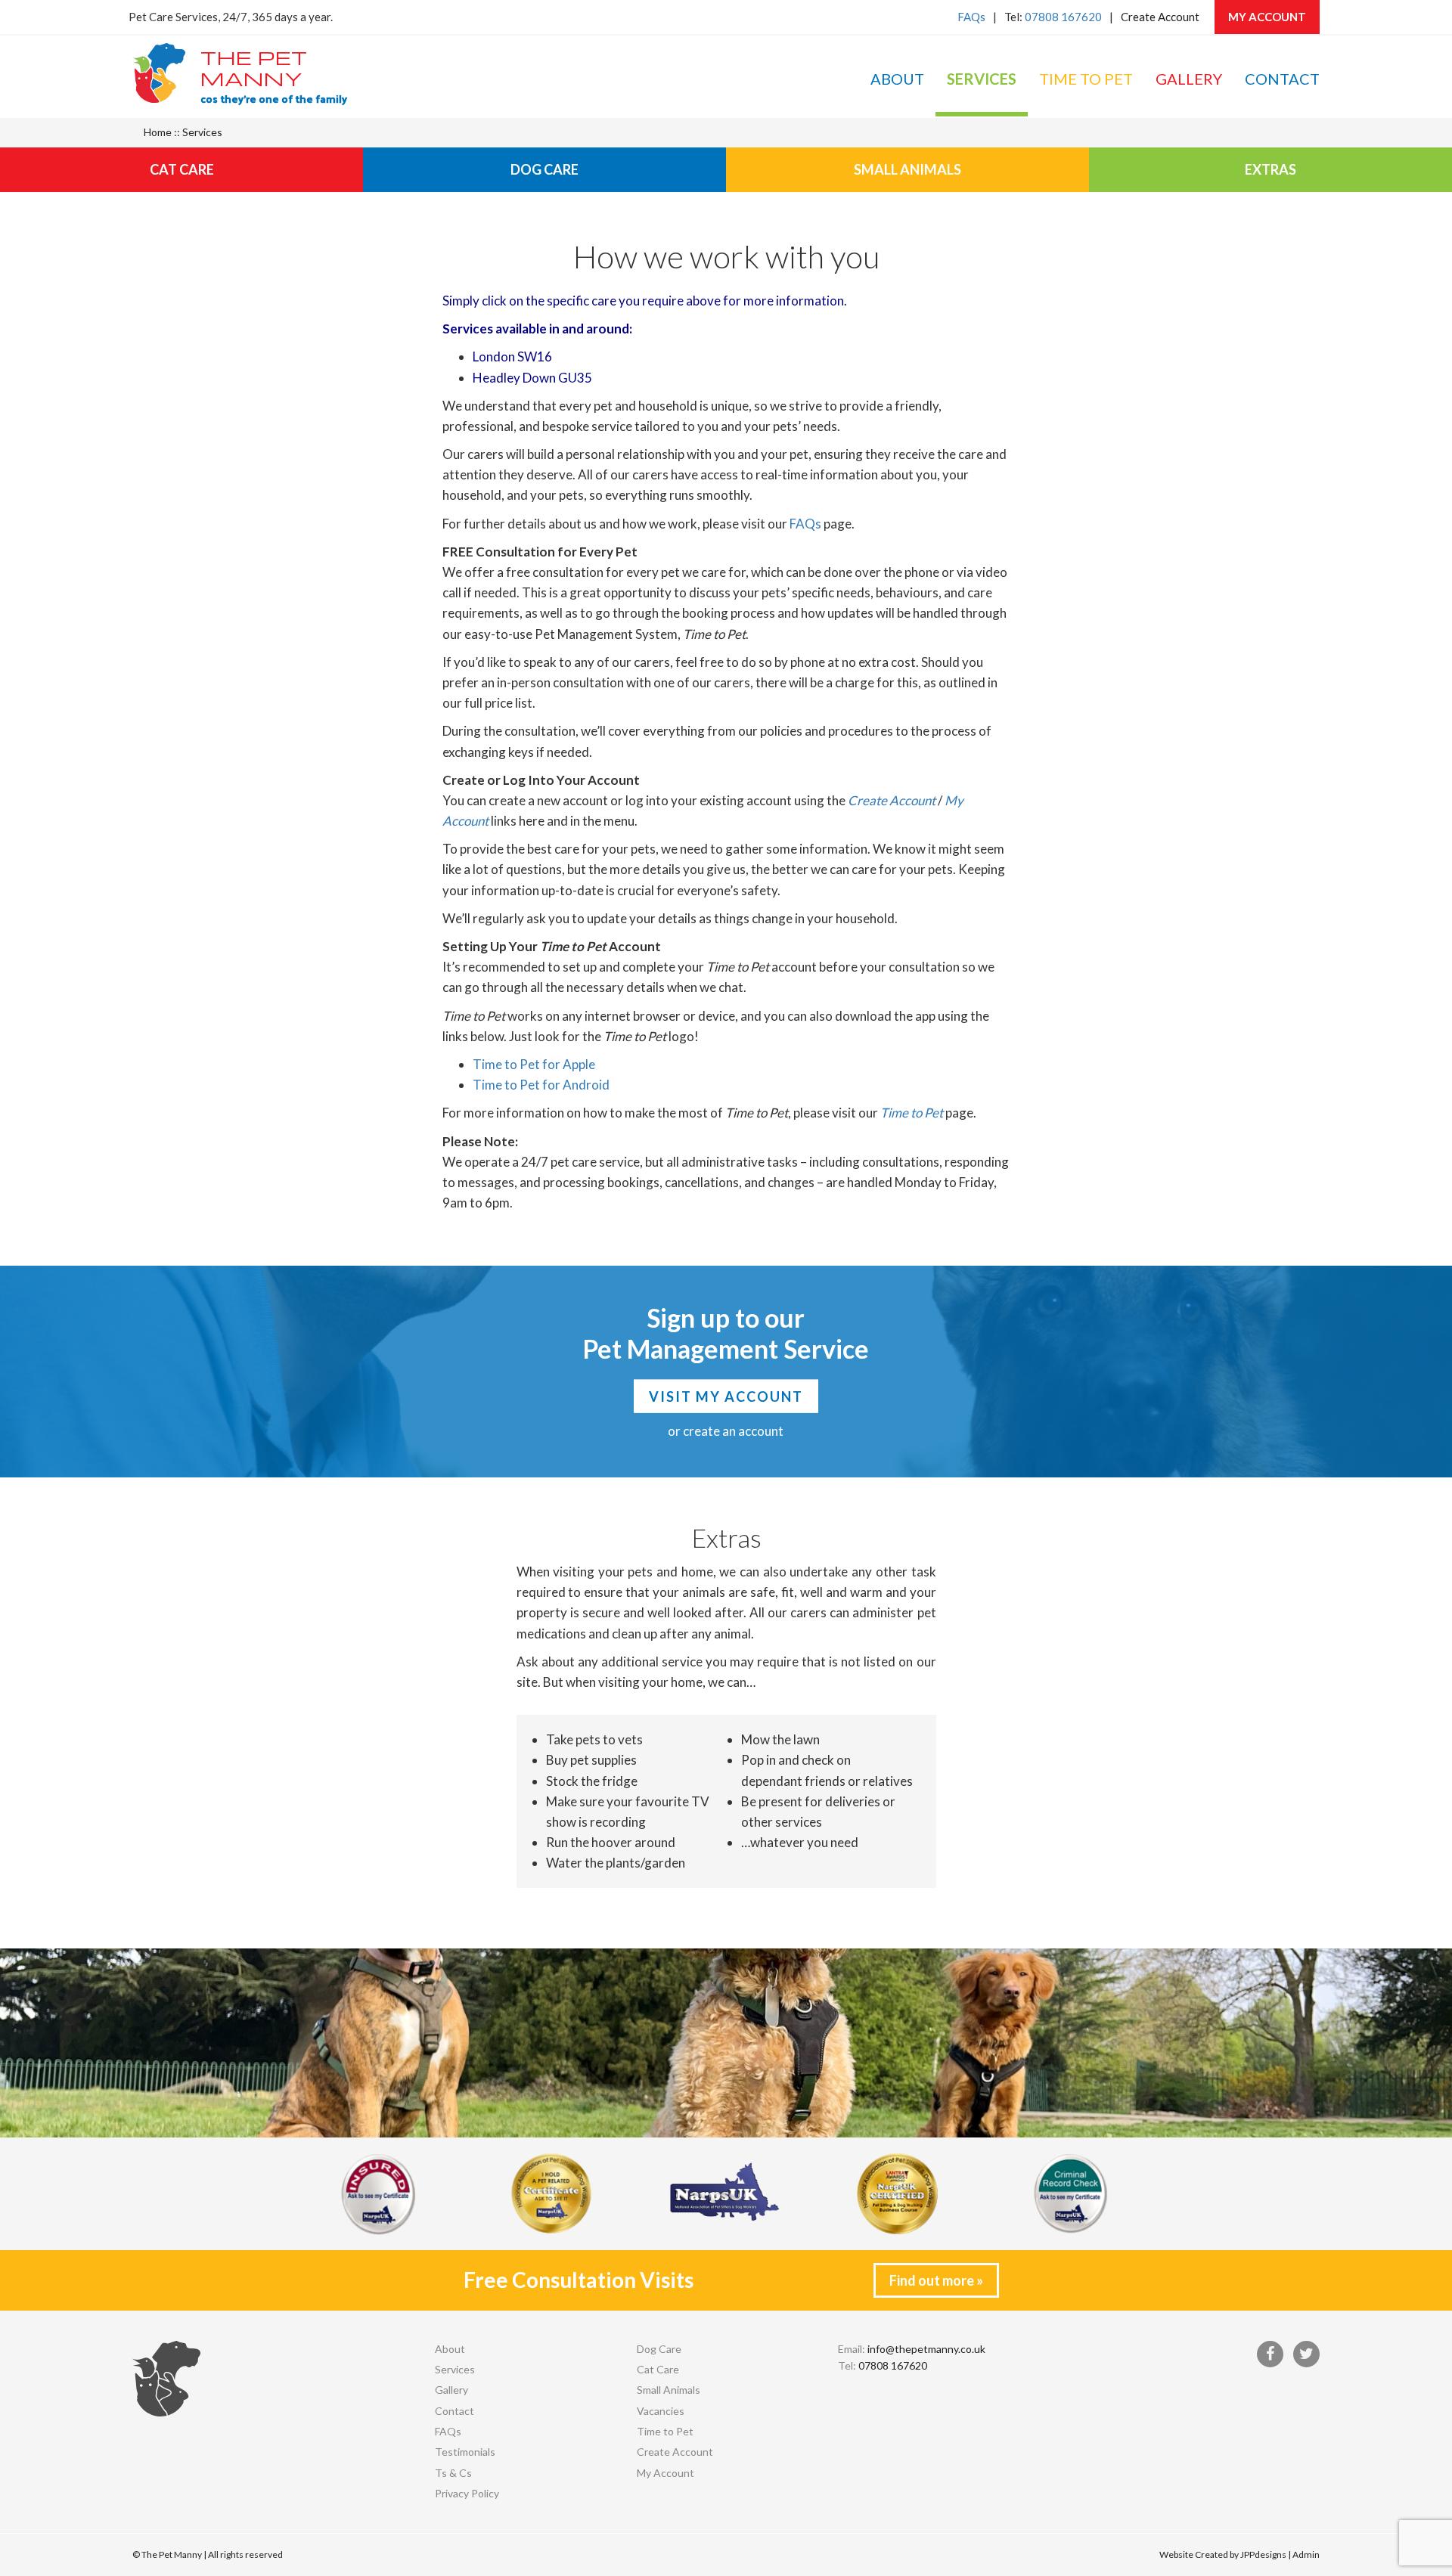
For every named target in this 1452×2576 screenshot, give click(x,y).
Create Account (1160, 17)
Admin (1306, 2554)
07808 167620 (1063, 17)
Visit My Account (726, 1396)
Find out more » (936, 2280)
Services (982, 79)
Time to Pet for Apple (534, 1064)
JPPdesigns (1263, 2554)
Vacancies (661, 2411)
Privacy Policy (467, 2493)
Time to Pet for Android (541, 1085)
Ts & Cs (453, 2473)
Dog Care (544, 169)
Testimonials (465, 2452)
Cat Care (182, 169)
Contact (1282, 79)
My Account (1267, 17)
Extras (1270, 169)
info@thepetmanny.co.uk (926, 2349)
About (897, 79)
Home (158, 132)
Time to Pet (1086, 79)
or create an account (726, 1431)
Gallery (1189, 79)
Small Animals (907, 169)
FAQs (971, 17)
